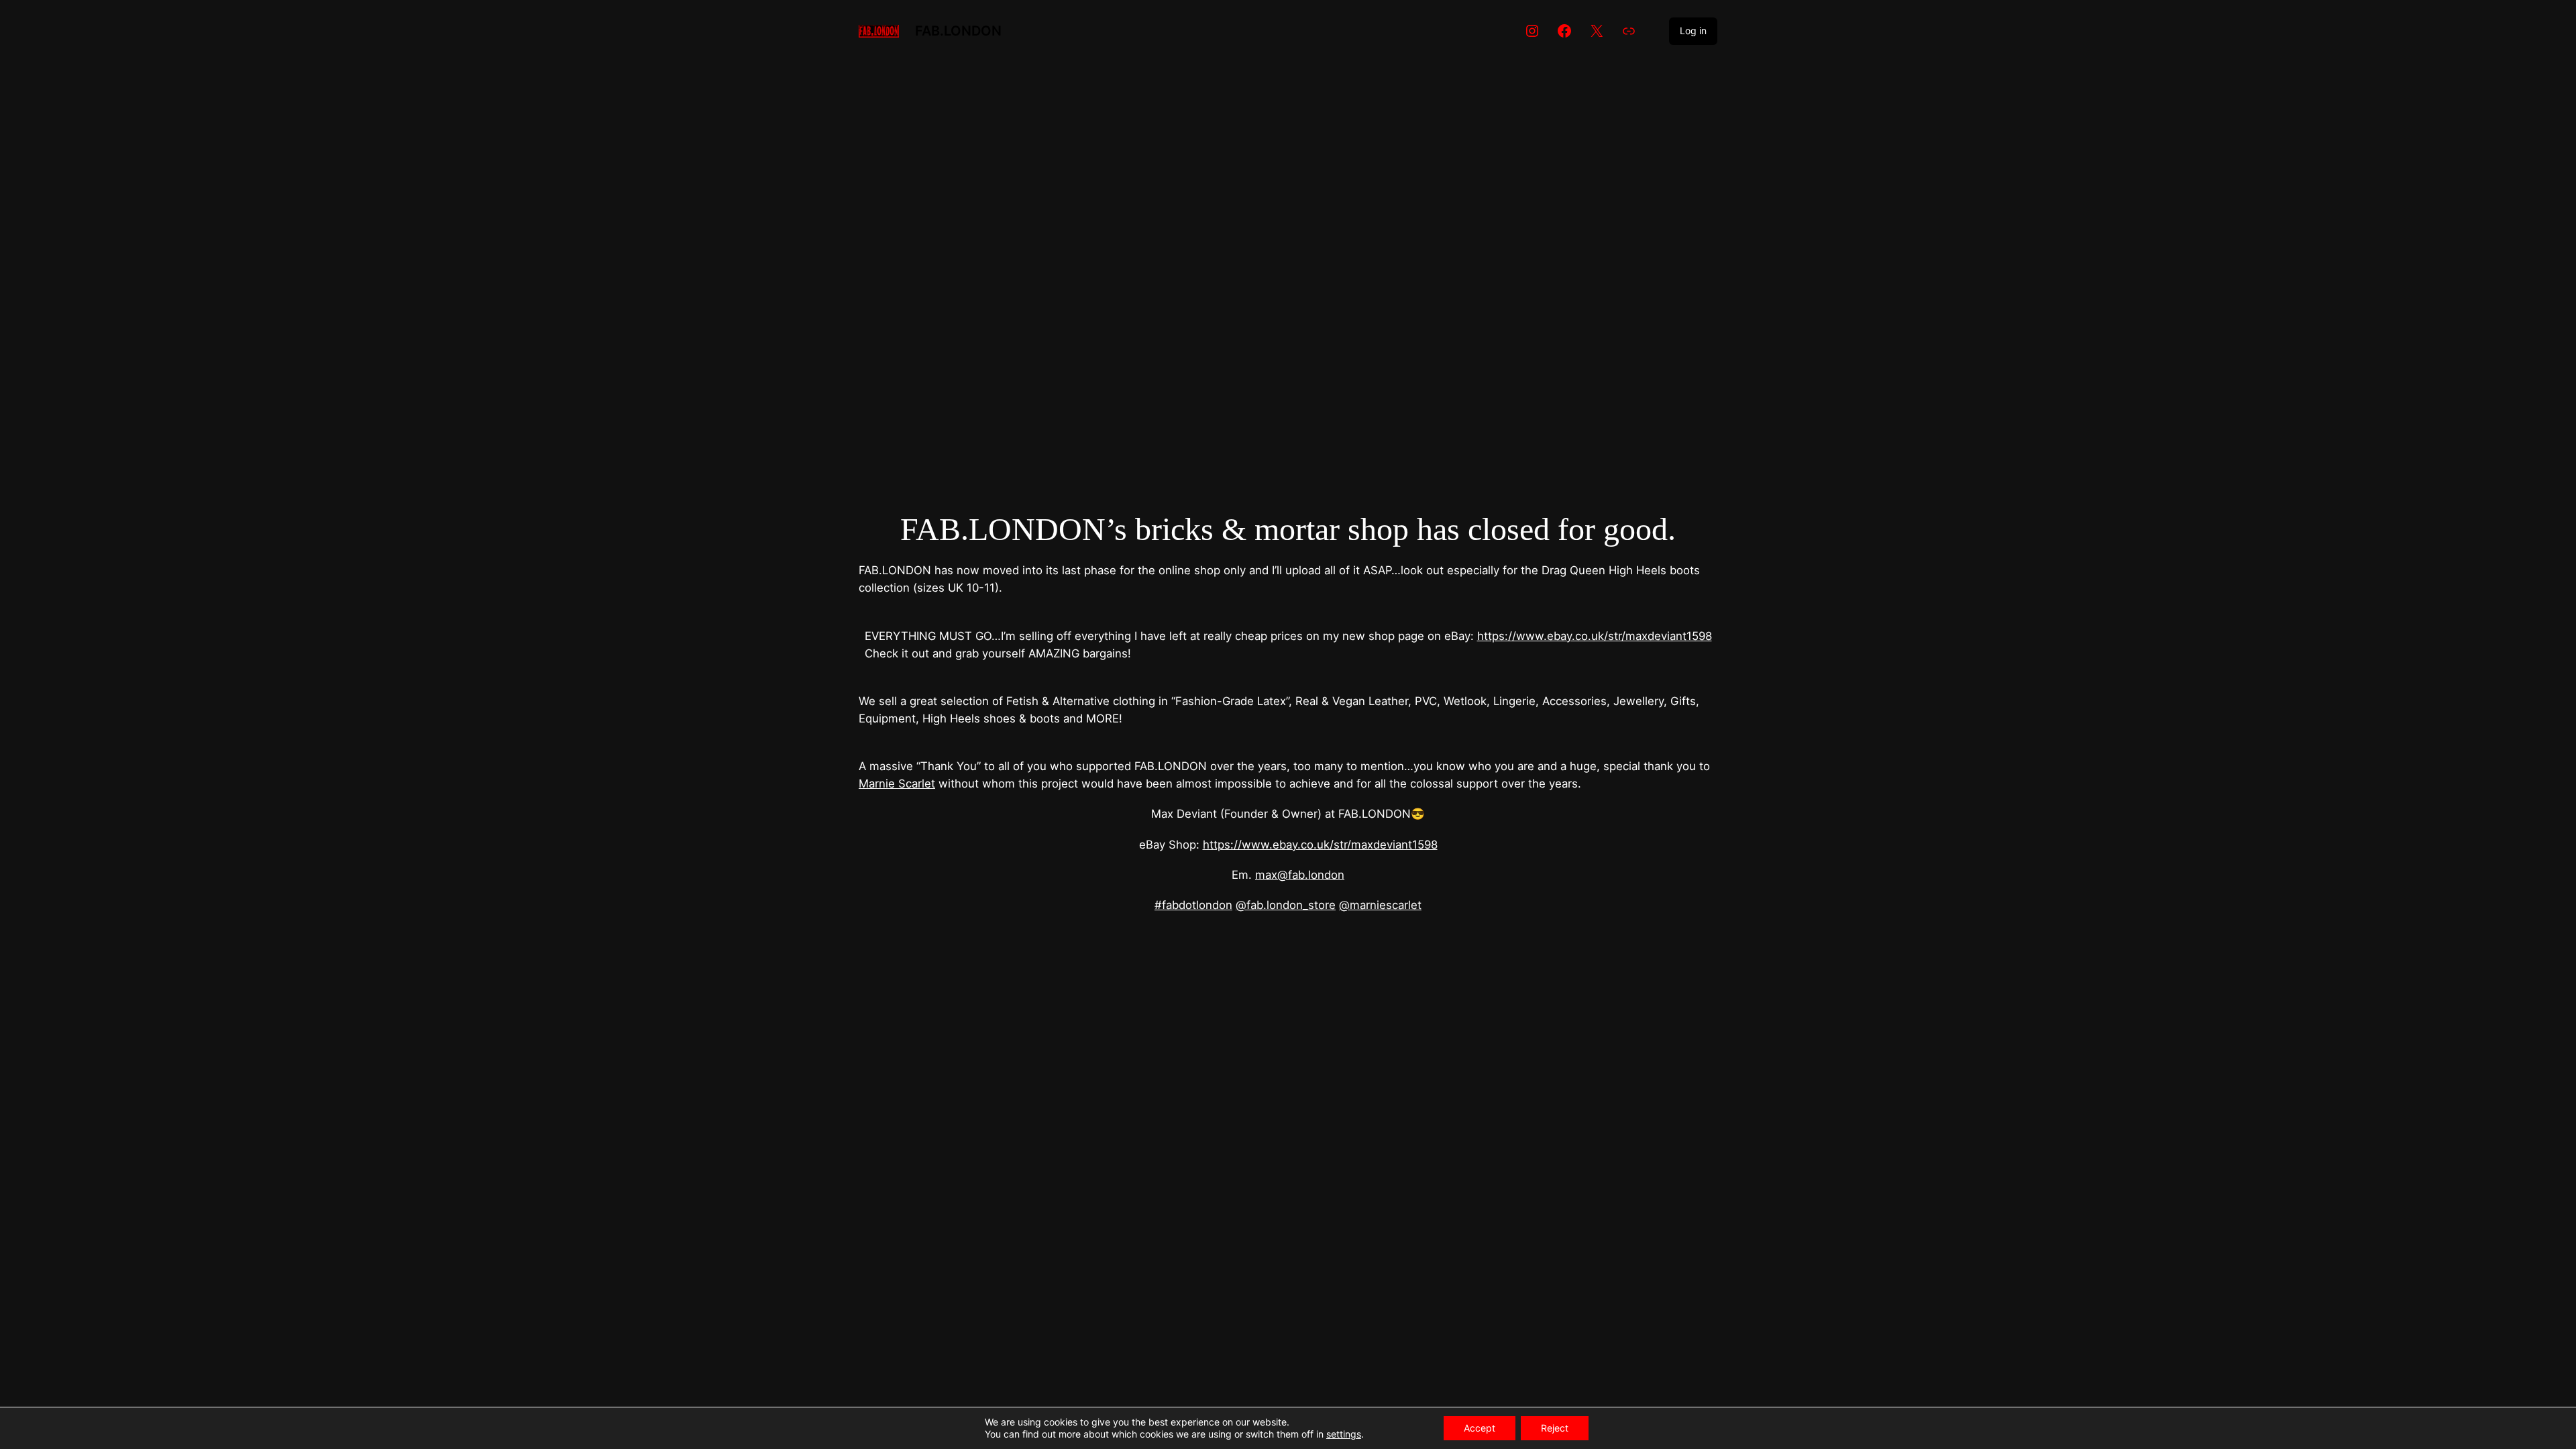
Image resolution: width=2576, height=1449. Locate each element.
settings (1344, 1434)
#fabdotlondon (1193, 905)
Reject (1555, 1428)
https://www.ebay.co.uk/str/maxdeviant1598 (1595, 636)
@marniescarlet (1380, 905)
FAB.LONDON (958, 31)
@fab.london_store (1286, 905)
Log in (1693, 31)
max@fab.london (1300, 875)
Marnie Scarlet (897, 784)
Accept (1480, 1428)
